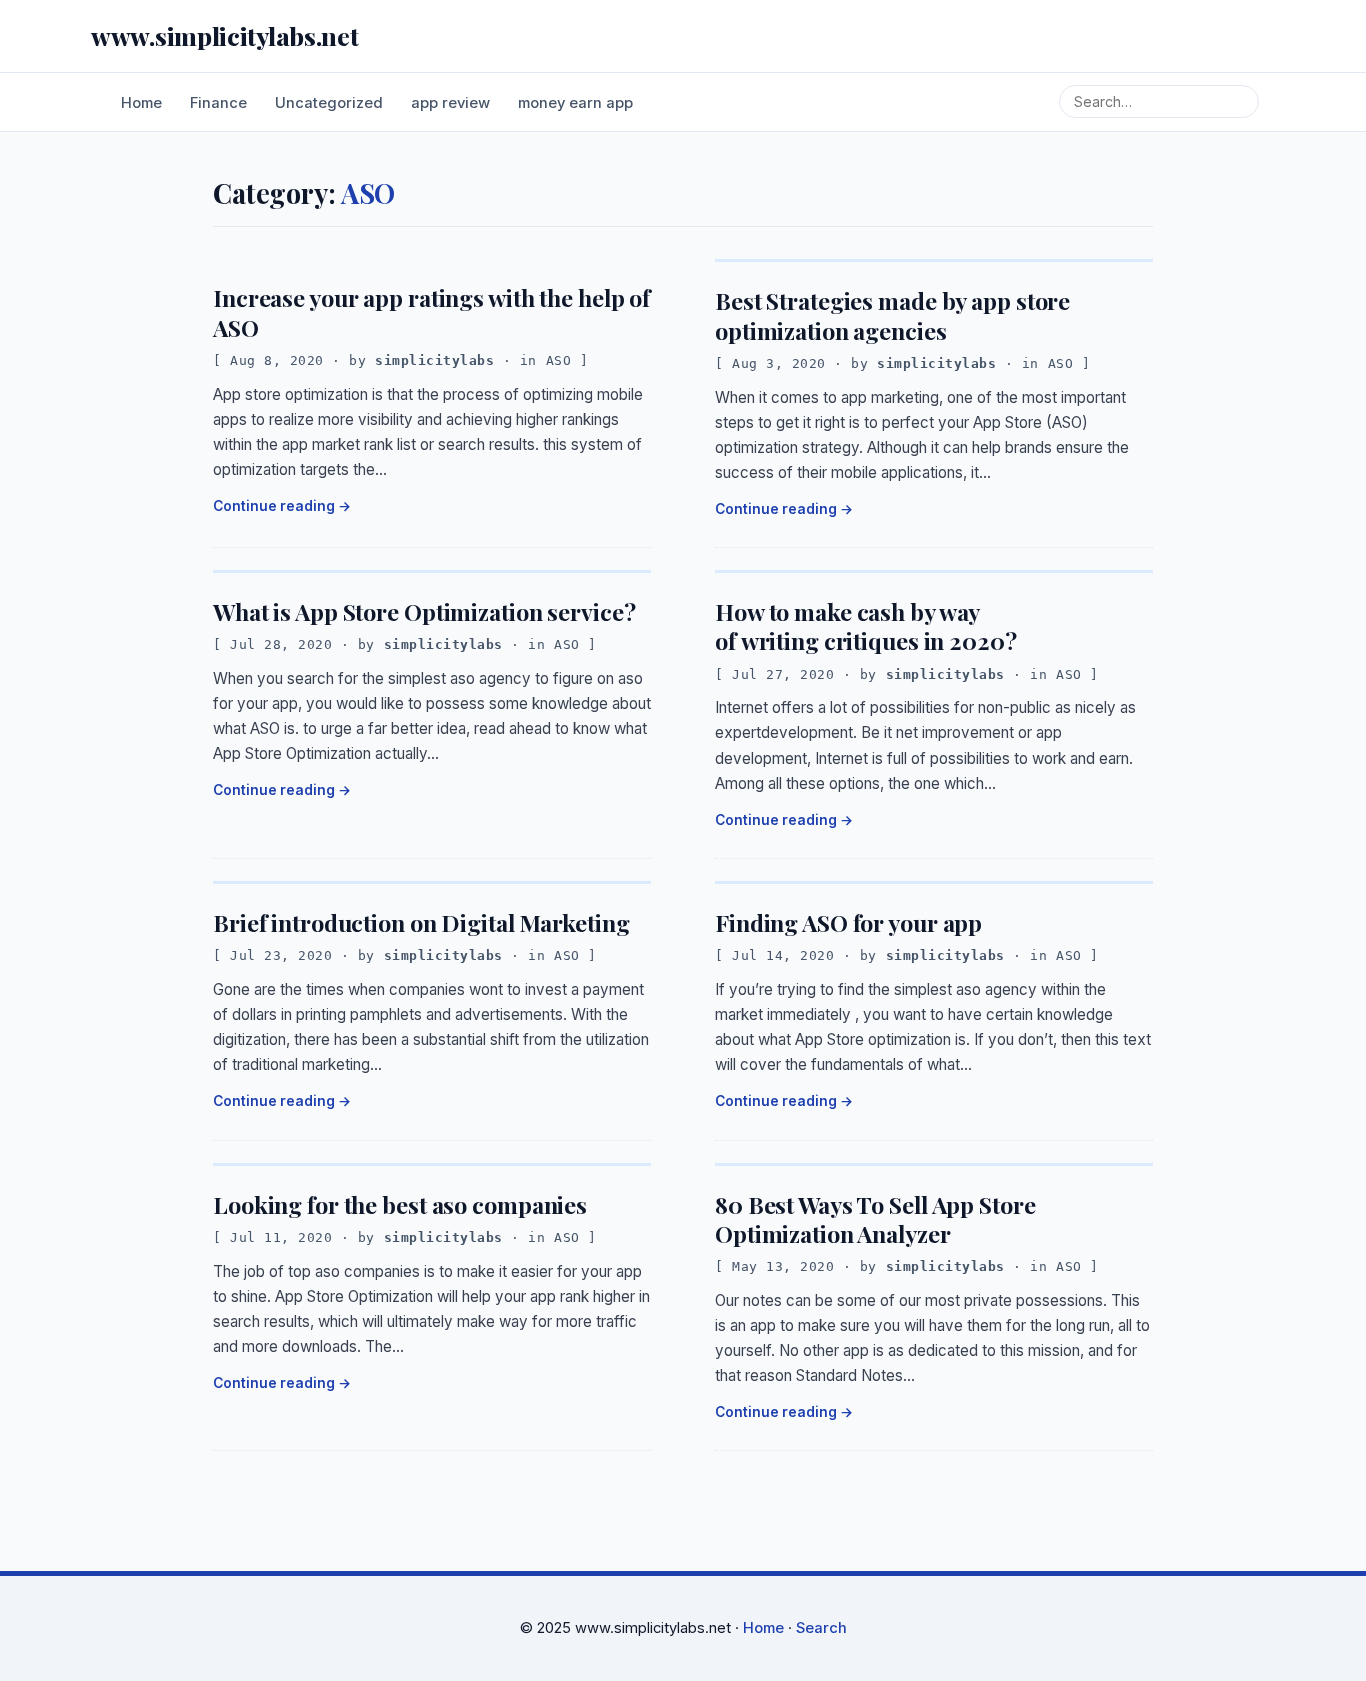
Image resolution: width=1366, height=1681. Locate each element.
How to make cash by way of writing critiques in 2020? (866, 626)
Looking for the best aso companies (402, 1204)
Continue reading (274, 506)
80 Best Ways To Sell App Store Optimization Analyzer (875, 1219)
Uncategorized (329, 103)
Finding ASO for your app (848, 922)
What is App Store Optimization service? (424, 611)
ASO (559, 360)
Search (821, 1628)
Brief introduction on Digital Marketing (421, 922)
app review (450, 103)
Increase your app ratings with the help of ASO (431, 312)
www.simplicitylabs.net (224, 35)
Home (141, 103)
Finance (218, 103)
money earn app (575, 103)
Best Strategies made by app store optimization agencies (892, 315)
